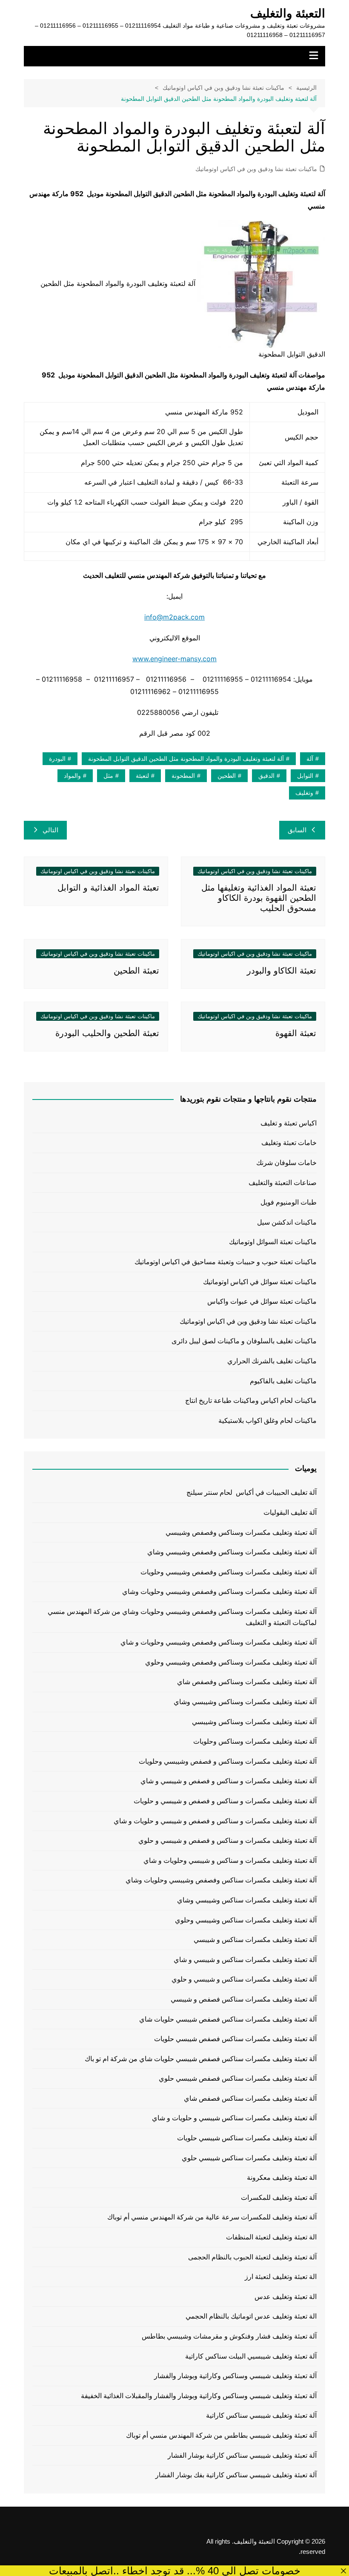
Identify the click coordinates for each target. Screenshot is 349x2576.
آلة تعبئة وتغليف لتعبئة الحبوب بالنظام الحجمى (252, 2257)
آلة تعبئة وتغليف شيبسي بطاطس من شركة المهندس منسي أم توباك (221, 2435)
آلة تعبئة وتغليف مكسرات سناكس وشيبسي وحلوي (246, 1920)
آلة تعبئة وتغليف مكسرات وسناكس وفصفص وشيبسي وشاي (232, 1552)
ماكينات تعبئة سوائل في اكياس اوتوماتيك (260, 1282)
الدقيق (266, 776)
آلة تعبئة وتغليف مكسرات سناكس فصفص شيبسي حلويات (235, 2039)
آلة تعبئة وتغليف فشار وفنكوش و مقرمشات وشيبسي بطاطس (229, 2336)
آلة (310, 759)
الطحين (227, 776)
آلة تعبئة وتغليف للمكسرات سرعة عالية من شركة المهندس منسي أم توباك (212, 2217)
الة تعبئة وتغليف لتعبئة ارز (281, 2277)
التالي (50, 830)
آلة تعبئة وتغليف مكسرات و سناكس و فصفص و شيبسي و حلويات (225, 1801)
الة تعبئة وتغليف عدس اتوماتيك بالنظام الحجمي (251, 2316)
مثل (108, 776)
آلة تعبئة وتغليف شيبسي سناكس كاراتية (261, 2415)
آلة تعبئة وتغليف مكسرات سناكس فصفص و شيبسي (244, 1999)
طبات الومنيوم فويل (289, 1202)
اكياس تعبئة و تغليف (289, 1123)
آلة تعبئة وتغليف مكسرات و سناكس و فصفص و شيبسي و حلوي (227, 1841)
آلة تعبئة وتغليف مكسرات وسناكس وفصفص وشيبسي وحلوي (231, 1662)
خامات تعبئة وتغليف (289, 1143)
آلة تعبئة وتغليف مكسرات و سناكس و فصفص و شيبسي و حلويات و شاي (215, 1821)
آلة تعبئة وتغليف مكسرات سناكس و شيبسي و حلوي (244, 1979)
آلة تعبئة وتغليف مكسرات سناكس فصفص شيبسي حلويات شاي (228, 2019)
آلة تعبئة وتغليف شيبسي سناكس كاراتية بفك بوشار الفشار (236, 2475)
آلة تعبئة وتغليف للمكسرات (279, 2198)
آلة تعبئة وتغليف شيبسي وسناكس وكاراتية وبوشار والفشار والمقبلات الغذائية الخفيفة (199, 2396)
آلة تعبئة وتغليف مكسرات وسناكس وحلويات (255, 1741)
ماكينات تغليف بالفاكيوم (283, 1381)
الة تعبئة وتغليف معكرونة (282, 2178)
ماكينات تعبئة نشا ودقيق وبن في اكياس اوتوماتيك (256, 169)
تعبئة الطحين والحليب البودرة (107, 1033)
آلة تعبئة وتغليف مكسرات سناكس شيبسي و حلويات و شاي (234, 2118)
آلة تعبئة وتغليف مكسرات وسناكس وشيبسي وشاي (245, 1702)
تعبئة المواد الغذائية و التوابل (108, 888)
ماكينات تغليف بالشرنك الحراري (272, 1361)
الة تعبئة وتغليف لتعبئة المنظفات (271, 2237)
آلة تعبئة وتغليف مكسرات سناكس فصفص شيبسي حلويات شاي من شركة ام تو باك (201, 2059)
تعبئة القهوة (296, 1033)
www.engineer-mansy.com (174, 659)
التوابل (305, 776)
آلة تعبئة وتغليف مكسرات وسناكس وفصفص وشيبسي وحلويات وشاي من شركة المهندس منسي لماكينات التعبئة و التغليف (182, 1617)
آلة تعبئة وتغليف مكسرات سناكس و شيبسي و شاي (245, 1960)
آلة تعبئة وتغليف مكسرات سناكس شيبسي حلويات (247, 2138)
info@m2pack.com (174, 617)
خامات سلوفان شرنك (286, 1163)
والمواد (72, 776)
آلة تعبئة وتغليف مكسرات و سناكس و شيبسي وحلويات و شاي (230, 1861)
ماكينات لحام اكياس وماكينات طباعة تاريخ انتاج (251, 1401)
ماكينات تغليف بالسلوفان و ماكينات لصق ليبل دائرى (244, 1341)
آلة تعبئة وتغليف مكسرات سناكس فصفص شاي (250, 2098)
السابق (297, 830)
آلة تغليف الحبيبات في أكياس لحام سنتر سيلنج (252, 1492)
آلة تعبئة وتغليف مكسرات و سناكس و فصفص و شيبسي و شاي (229, 1781)
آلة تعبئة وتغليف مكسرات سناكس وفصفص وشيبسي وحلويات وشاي (221, 1880)
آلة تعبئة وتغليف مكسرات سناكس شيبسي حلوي (249, 2158)
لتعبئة (142, 776)
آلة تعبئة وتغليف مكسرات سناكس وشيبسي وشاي (247, 1900)
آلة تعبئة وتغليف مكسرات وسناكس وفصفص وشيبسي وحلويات (229, 1572)
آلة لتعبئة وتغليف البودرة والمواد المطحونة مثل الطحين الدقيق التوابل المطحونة (186, 759)
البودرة (57, 759)
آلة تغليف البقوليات (290, 1512)
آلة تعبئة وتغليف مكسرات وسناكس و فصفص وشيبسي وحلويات (228, 1761)
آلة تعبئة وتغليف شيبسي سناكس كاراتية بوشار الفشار (242, 2455)
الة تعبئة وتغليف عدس (286, 2297)
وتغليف (304, 793)
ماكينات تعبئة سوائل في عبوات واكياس (262, 1301)
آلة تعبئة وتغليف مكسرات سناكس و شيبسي (255, 1940)
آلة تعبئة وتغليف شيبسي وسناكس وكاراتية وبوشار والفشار (235, 2376)
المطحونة (183, 776)
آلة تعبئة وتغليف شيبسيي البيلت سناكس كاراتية (251, 2356)
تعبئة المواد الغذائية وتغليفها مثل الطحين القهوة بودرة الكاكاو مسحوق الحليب (259, 898)
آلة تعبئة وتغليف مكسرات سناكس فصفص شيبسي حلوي (238, 2078)
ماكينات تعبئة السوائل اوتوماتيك (273, 1242)
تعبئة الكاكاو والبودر (282, 971)
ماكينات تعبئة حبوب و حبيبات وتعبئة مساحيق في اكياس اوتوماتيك (226, 1262)
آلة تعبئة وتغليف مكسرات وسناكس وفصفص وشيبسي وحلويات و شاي (219, 1642)
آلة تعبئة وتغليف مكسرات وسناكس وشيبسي (254, 1722)
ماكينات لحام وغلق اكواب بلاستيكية (267, 1421)
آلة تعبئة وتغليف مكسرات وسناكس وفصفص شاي (247, 1682)
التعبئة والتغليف (288, 13)
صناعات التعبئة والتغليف (283, 1183)
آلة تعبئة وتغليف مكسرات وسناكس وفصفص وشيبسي (241, 1532)
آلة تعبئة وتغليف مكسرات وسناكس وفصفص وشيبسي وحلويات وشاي (219, 1592)
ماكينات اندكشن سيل (287, 1222)
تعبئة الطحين (136, 971)
